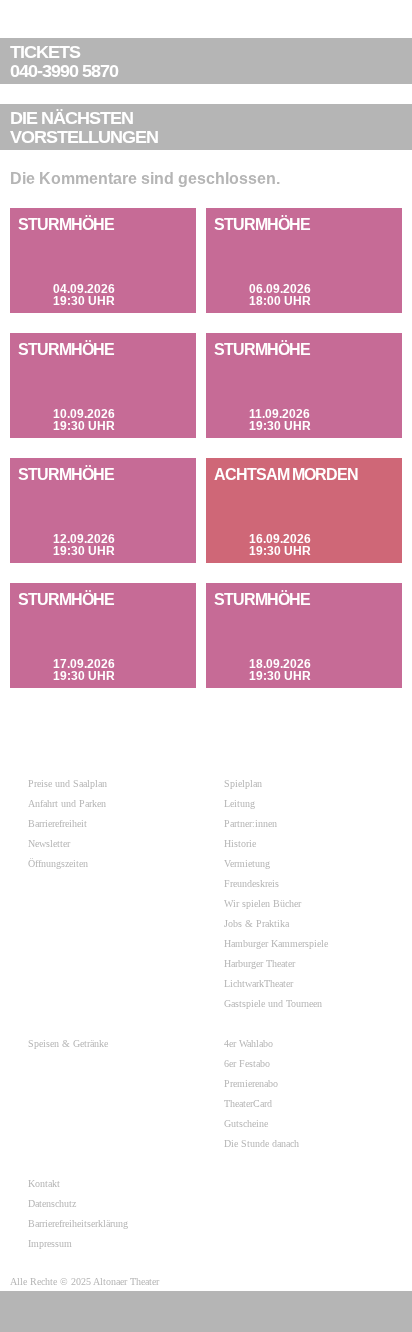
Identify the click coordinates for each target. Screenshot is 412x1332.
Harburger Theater (259, 963)
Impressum (50, 1243)
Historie (240, 843)
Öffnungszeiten (58, 863)
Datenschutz (52, 1203)
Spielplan (243, 783)
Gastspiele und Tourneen (273, 1003)
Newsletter (49, 843)
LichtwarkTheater (258, 983)
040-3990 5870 (64, 62)
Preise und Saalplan (67, 783)
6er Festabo (247, 1063)
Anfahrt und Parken (67, 803)
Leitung (239, 803)
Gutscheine (246, 1123)
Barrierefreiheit (57, 823)
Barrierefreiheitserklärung (78, 1223)
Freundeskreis (251, 883)
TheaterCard (248, 1103)
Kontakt (44, 1183)
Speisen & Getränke (68, 1043)
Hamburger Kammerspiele (276, 943)
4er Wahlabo (248, 1043)
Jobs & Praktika (256, 923)
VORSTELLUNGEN (84, 128)
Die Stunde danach (261, 1143)
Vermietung (247, 863)
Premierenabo (251, 1083)
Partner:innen (250, 823)
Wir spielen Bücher (262, 903)
